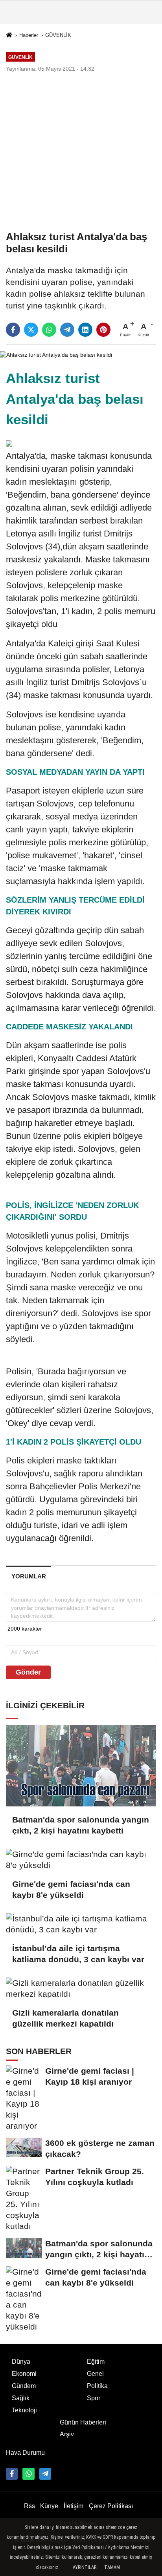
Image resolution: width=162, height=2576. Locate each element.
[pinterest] (103, 330)
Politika (97, 2386)
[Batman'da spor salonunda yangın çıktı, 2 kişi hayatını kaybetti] (81, 1766)
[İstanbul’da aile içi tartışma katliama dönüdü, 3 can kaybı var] (81, 1924)
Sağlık (21, 2398)
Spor (94, 2398)
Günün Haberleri (83, 2422)
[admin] (45, 2474)
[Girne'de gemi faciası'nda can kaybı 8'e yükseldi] (81, 1860)
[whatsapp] (49, 330)
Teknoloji (24, 2410)
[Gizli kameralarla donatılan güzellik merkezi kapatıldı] (81, 1989)
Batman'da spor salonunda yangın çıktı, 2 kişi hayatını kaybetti (81, 1825)
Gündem (24, 2386)
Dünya (21, 2362)
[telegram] (67, 330)
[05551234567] (28, 2474)
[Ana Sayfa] (9, 36)
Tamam (112, 2567)
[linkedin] (85, 330)
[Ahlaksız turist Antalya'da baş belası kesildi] (56, 355)
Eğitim (96, 2362)
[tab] (29, 1576)
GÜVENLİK (58, 35)
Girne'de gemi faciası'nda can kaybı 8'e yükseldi (71, 1889)
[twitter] (31, 330)
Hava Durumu (25, 2453)
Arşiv (67, 2434)
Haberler (29, 35)
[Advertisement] (81, 151)
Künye (49, 2506)
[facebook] (13, 330)
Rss (29, 2506)
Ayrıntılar (85, 2567)
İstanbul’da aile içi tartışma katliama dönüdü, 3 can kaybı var (78, 1954)
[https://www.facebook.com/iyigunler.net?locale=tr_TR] (12, 2474)
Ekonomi (24, 2374)
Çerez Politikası (111, 2506)
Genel (95, 2374)
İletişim (74, 2506)
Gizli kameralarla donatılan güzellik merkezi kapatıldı (65, 2018)
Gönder (28, 1672)
